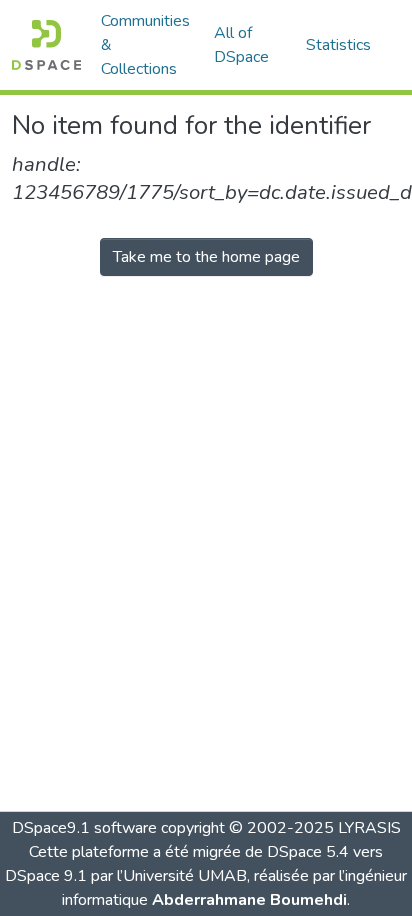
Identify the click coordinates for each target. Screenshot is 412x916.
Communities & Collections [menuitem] (145, 45)
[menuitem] (248, 45)
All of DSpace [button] (241, 45)
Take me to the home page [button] (206, 257)
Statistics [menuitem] (338, 45)
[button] (46, 45)
